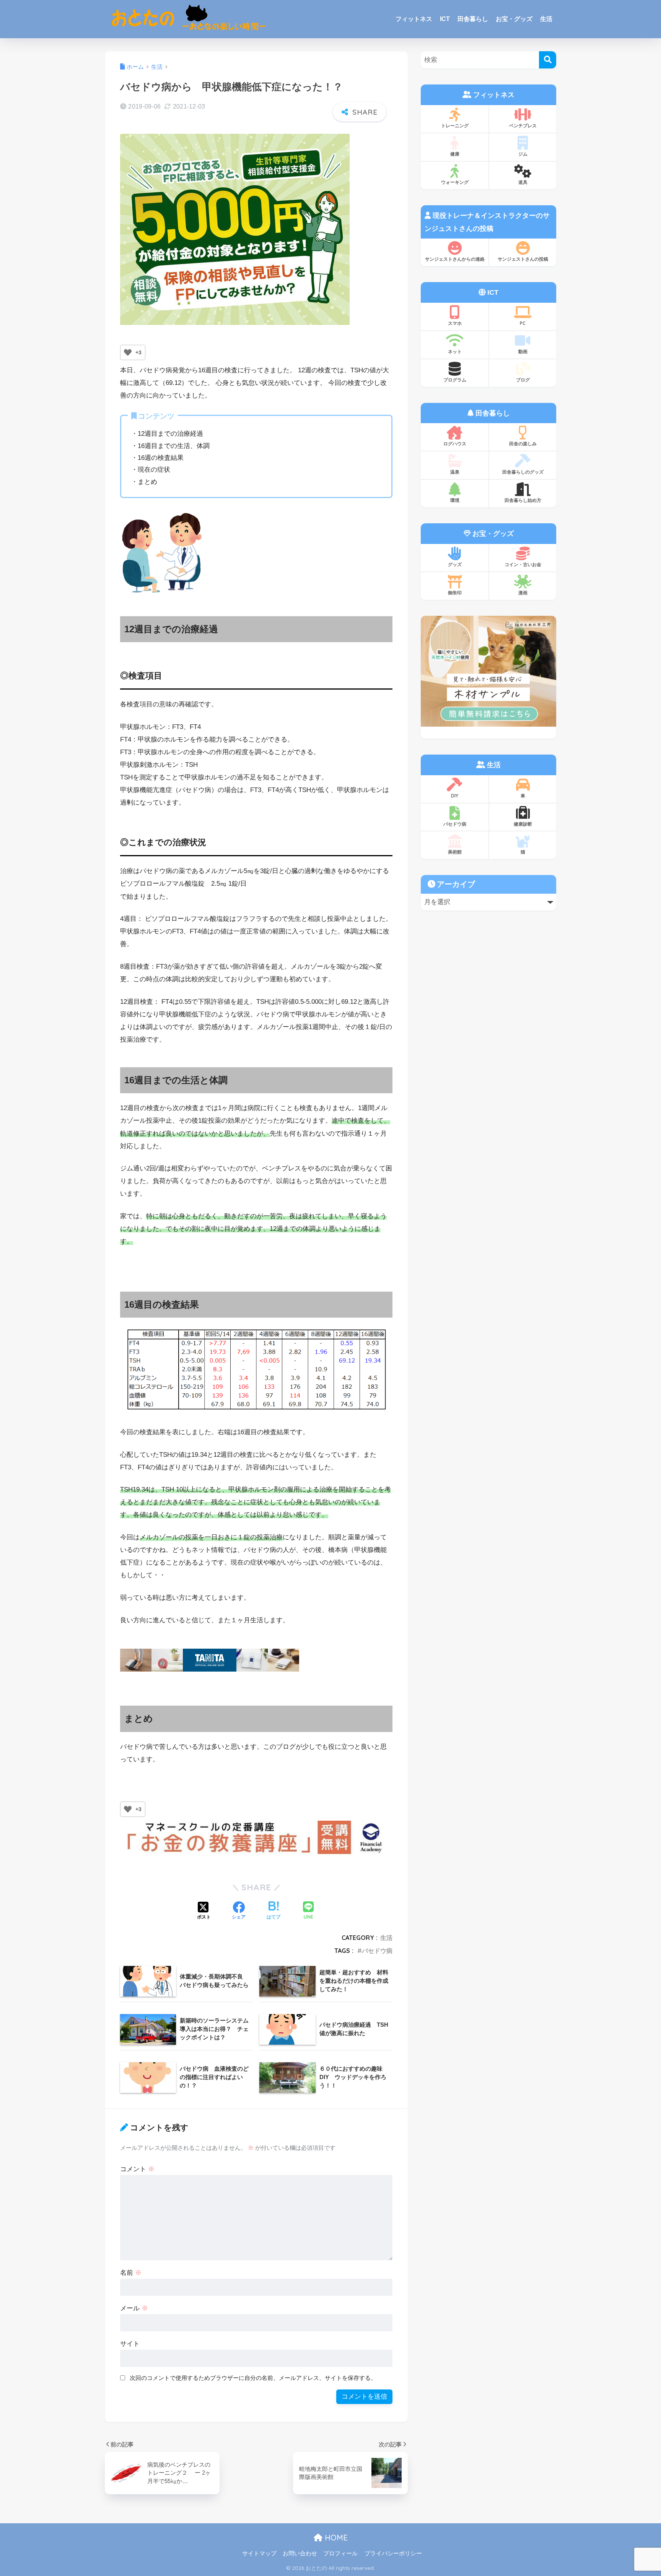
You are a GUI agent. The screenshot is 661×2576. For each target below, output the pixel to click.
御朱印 (455, 593)
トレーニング (455, 126)
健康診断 (523, 824)
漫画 (523, 593)
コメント (137, 2169)
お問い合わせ (300, 2553)
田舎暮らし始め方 (523, 500)
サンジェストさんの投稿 (523, 259)
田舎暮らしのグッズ (523, 472)
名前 (131, 2273)
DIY (455, 796)
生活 (546, 19)
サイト (130, 2344)
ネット (455, 351)
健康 (455, 154)
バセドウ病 (377, 1951)
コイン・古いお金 (523, 564)
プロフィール (340, 2553)
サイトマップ (259, 2553)
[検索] (548, 60)
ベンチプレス (523, 126)
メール (134, 2308)
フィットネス (414, 19)
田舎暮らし (473, 19)
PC (523, 323)
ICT (445, 19)
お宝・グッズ (514, 19)
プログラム (455, 380)
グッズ (455, 564)
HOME (335, 2538)
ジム (523, 154)
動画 (523, 351)
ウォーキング (455, 182)
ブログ (523, 380)
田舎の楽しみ (523, 444)
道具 (523, 182)
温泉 (455, 472)
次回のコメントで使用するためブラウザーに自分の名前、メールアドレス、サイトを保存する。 (253, 2378)
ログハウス (455, 444)
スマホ (455, 323)
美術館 (455, 852)
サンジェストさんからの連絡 (455, 259)
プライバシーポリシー (393, 2553)
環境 (455, 500)
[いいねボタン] (128, 352)
